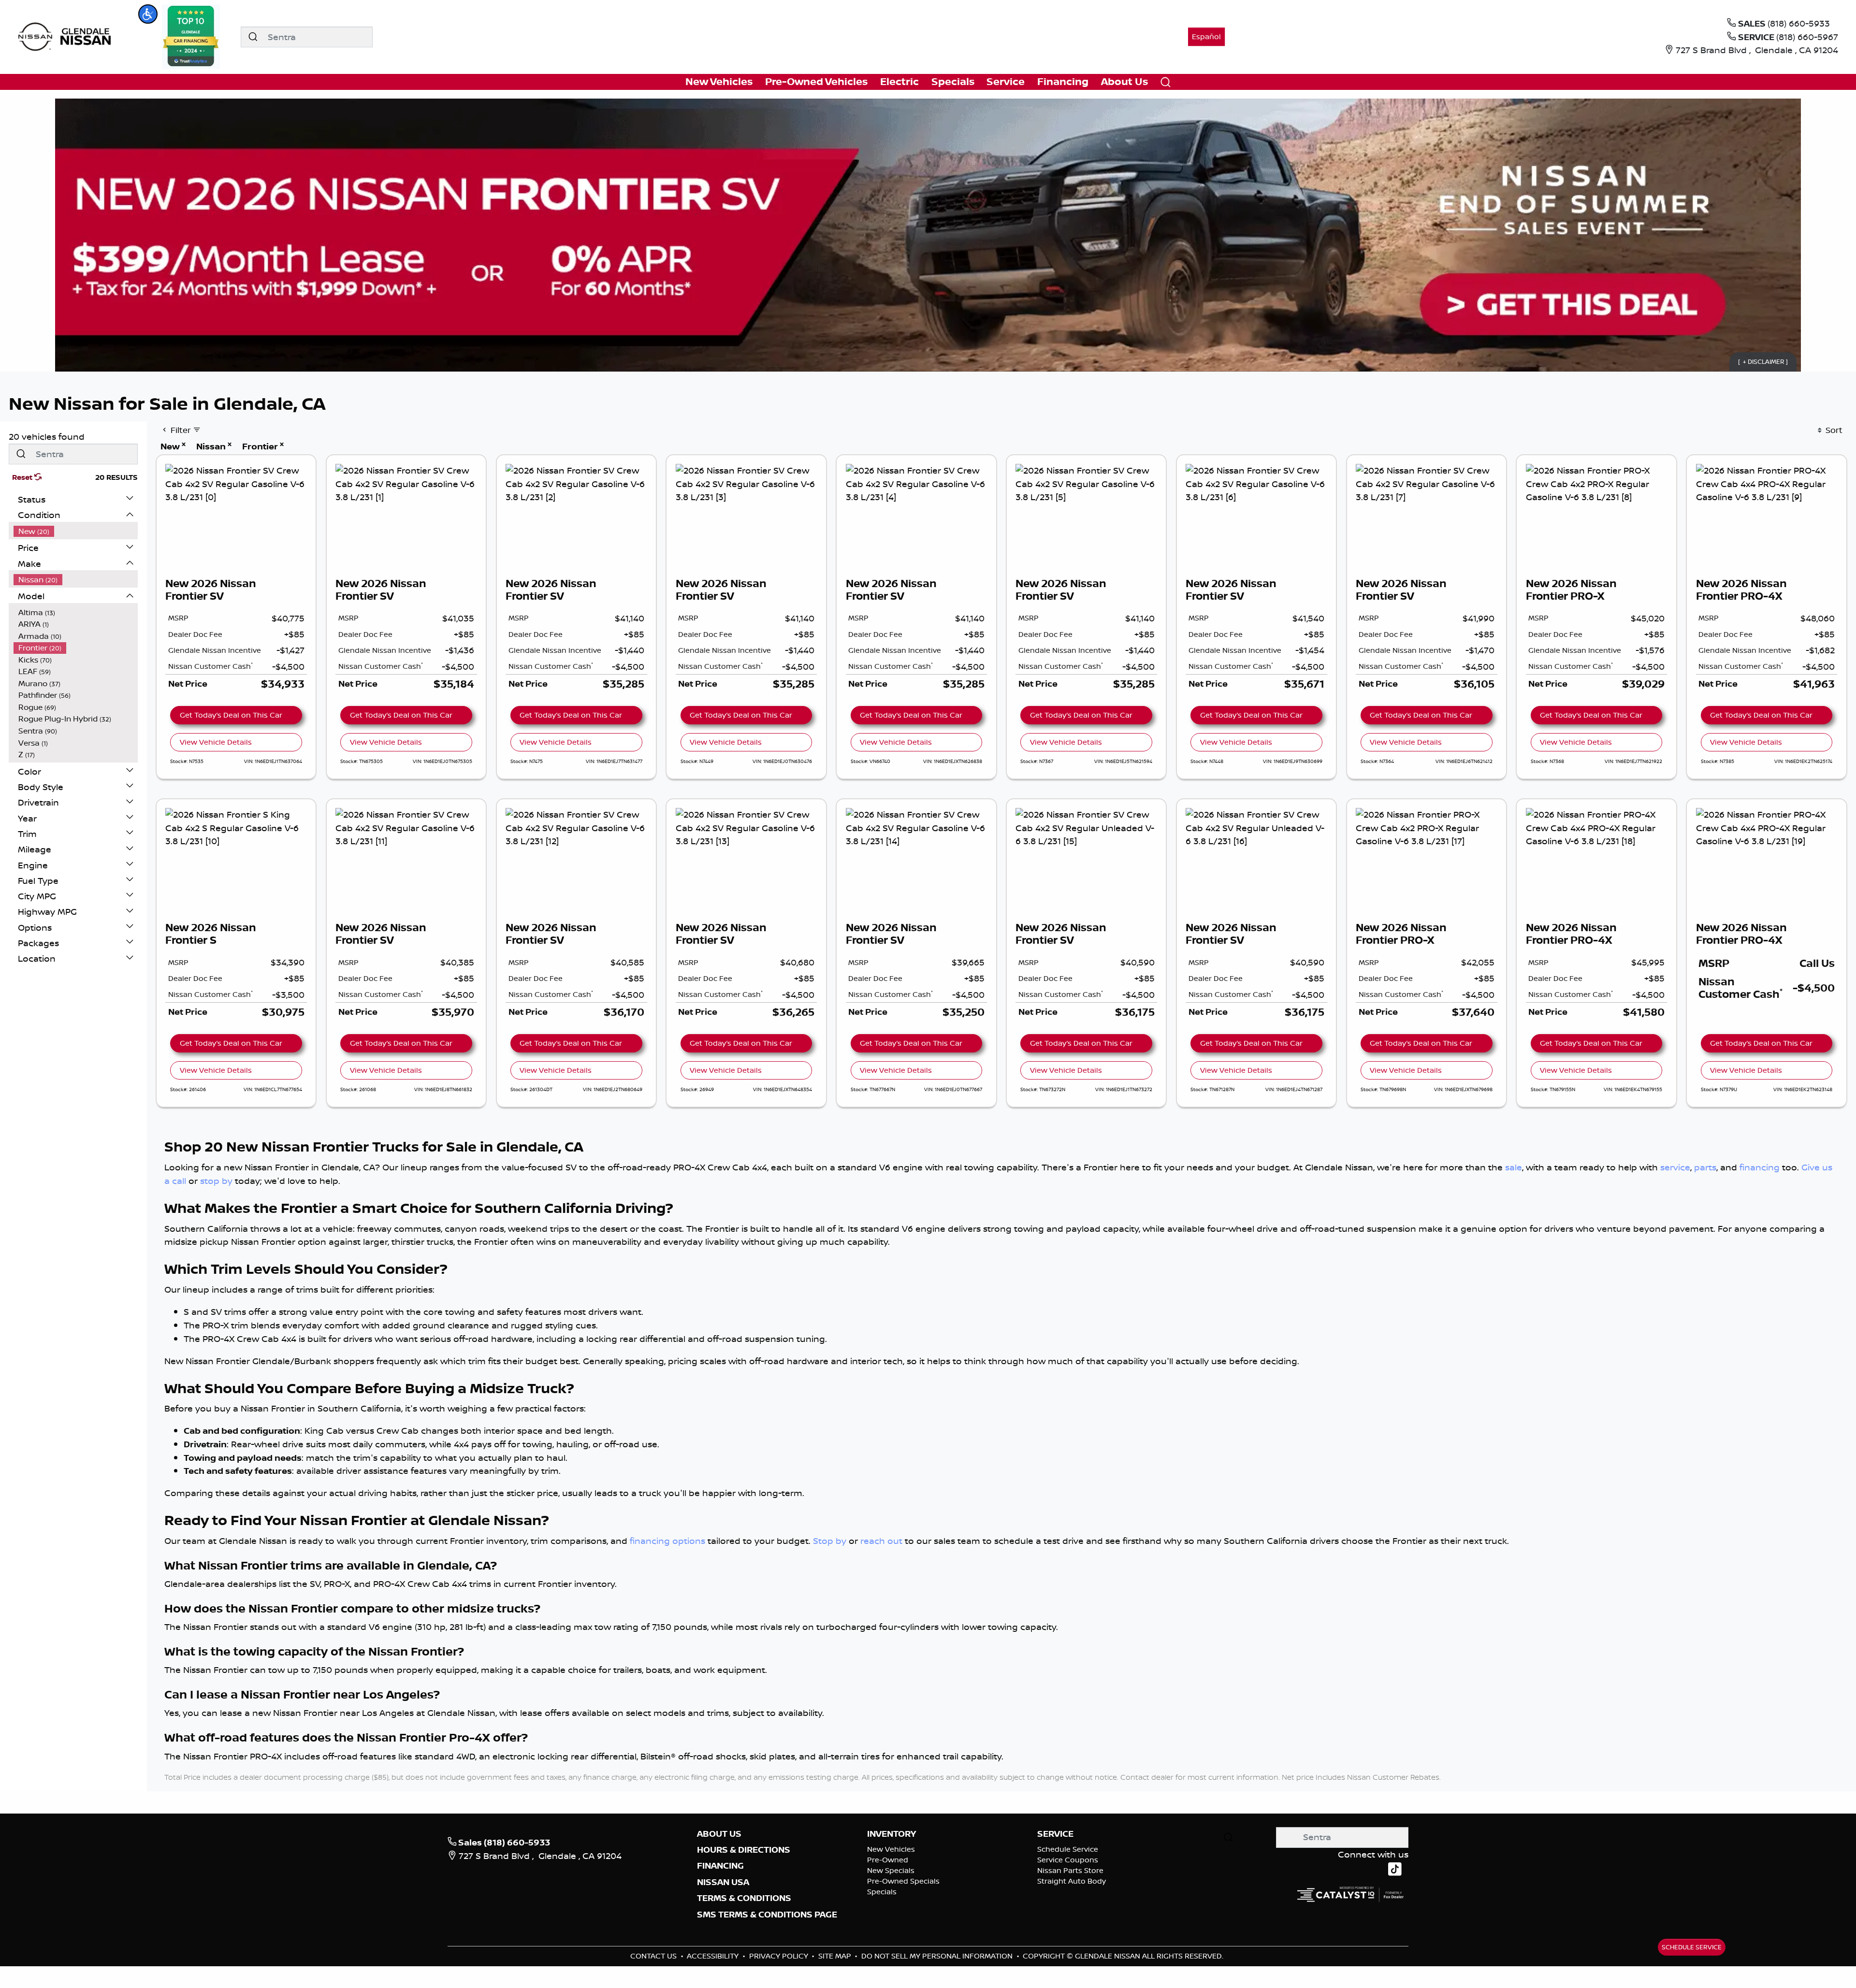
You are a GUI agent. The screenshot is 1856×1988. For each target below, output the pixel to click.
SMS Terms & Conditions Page (767, 1915)
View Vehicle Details (216, 742)
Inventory (892, 1834)
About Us (719, 1834)
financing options (667, 1541)
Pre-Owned (888, 1860)
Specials (882, 1892)
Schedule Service (1068, 1849)
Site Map (836, 1956)
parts (1705, 1167)
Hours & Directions (744, 1850)
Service (1055, 1834)
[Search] (253, 37)
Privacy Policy (780, 1956)
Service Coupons (1068, 1860)
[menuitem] (76, 531)
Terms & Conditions (744, 1898)
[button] (148, 14)
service (1675, 1167)
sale (1514, 1167)
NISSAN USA (723, 1882)
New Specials (891, 1870)
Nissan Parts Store (1070, 1870)
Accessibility (714, 1956)
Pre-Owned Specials (903, 1881)
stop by (216, 1181)
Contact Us (654, 1956)
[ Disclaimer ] (1763, 361)
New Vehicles (891, 1849)
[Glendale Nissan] (67, 36)
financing (1760, 1167)
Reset (23, 477)
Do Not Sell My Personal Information (938, 1956)
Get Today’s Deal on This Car (231, 715)
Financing (720, 1866)
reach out (881, 1541)
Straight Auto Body (1072, 1881)
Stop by (830, 1541)
